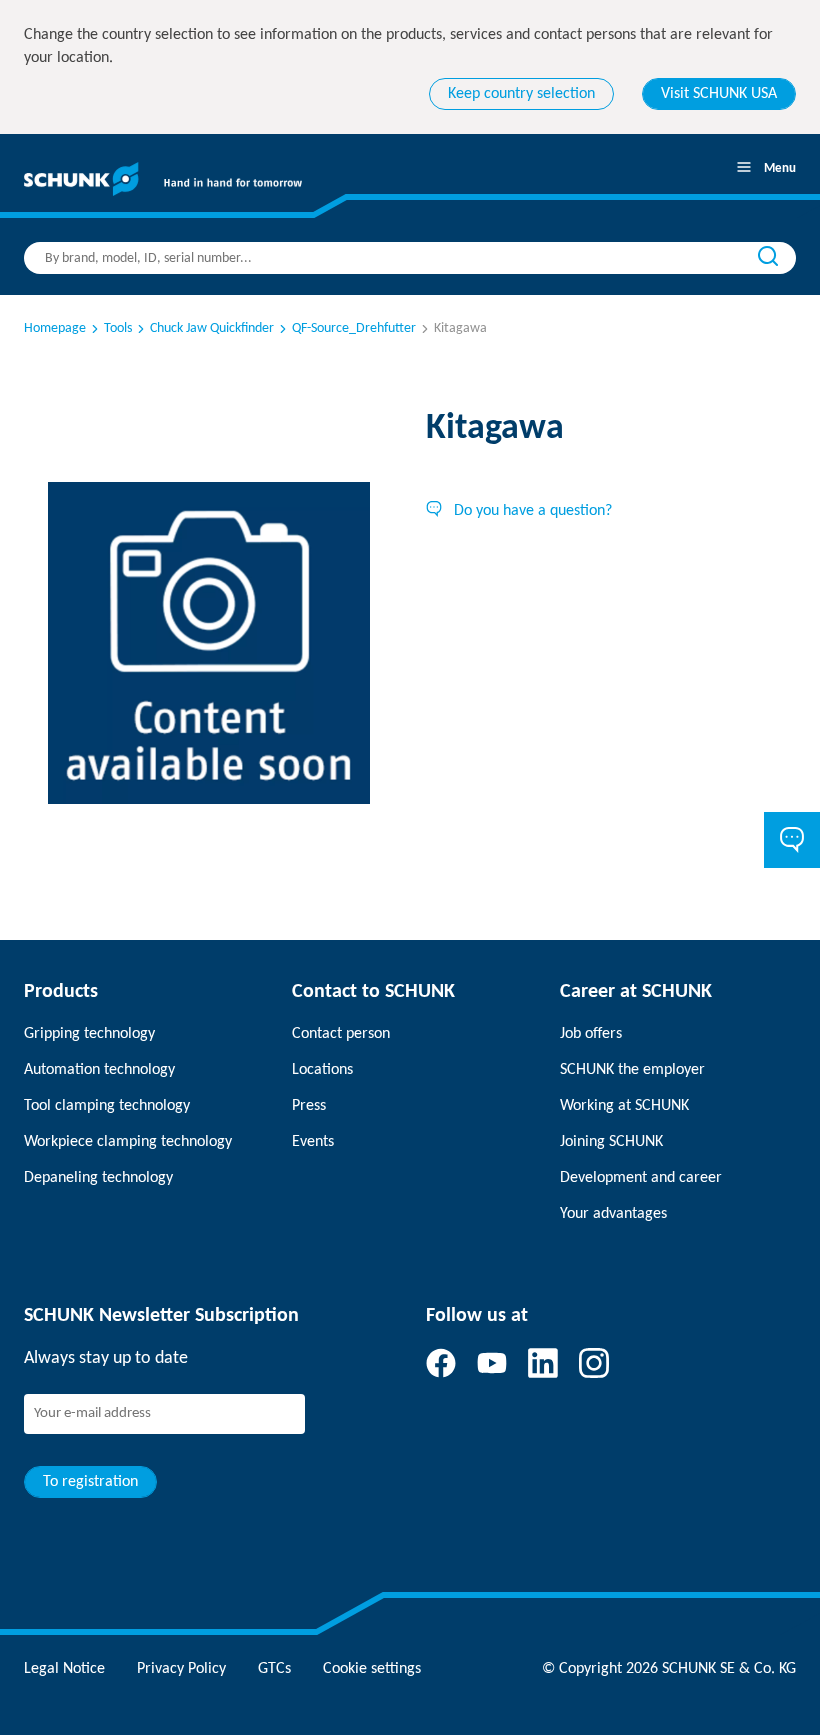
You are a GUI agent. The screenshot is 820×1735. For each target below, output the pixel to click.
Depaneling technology (98, 1178)
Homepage (55, 328)
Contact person (341, 1034)
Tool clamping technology (107, 1106)
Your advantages (613, 1214)
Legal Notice (64, 1669)
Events (313, 1142)
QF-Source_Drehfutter (354, 328)
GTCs (274, 1669)
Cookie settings (372, 1669)
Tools (118, 328)
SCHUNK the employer (632, 1070)
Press (309, 1106)
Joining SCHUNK (611, 1142)
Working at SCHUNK (624, 1106)
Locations (322, 1070)
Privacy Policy (181, 1669)
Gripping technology (89, 1034)
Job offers (591, 1034)
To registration (90, 1482)
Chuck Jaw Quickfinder (212, 328)
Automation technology (99, 1070)
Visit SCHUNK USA (719, 94)
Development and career (641, 1178)
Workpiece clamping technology (128, 1142)
